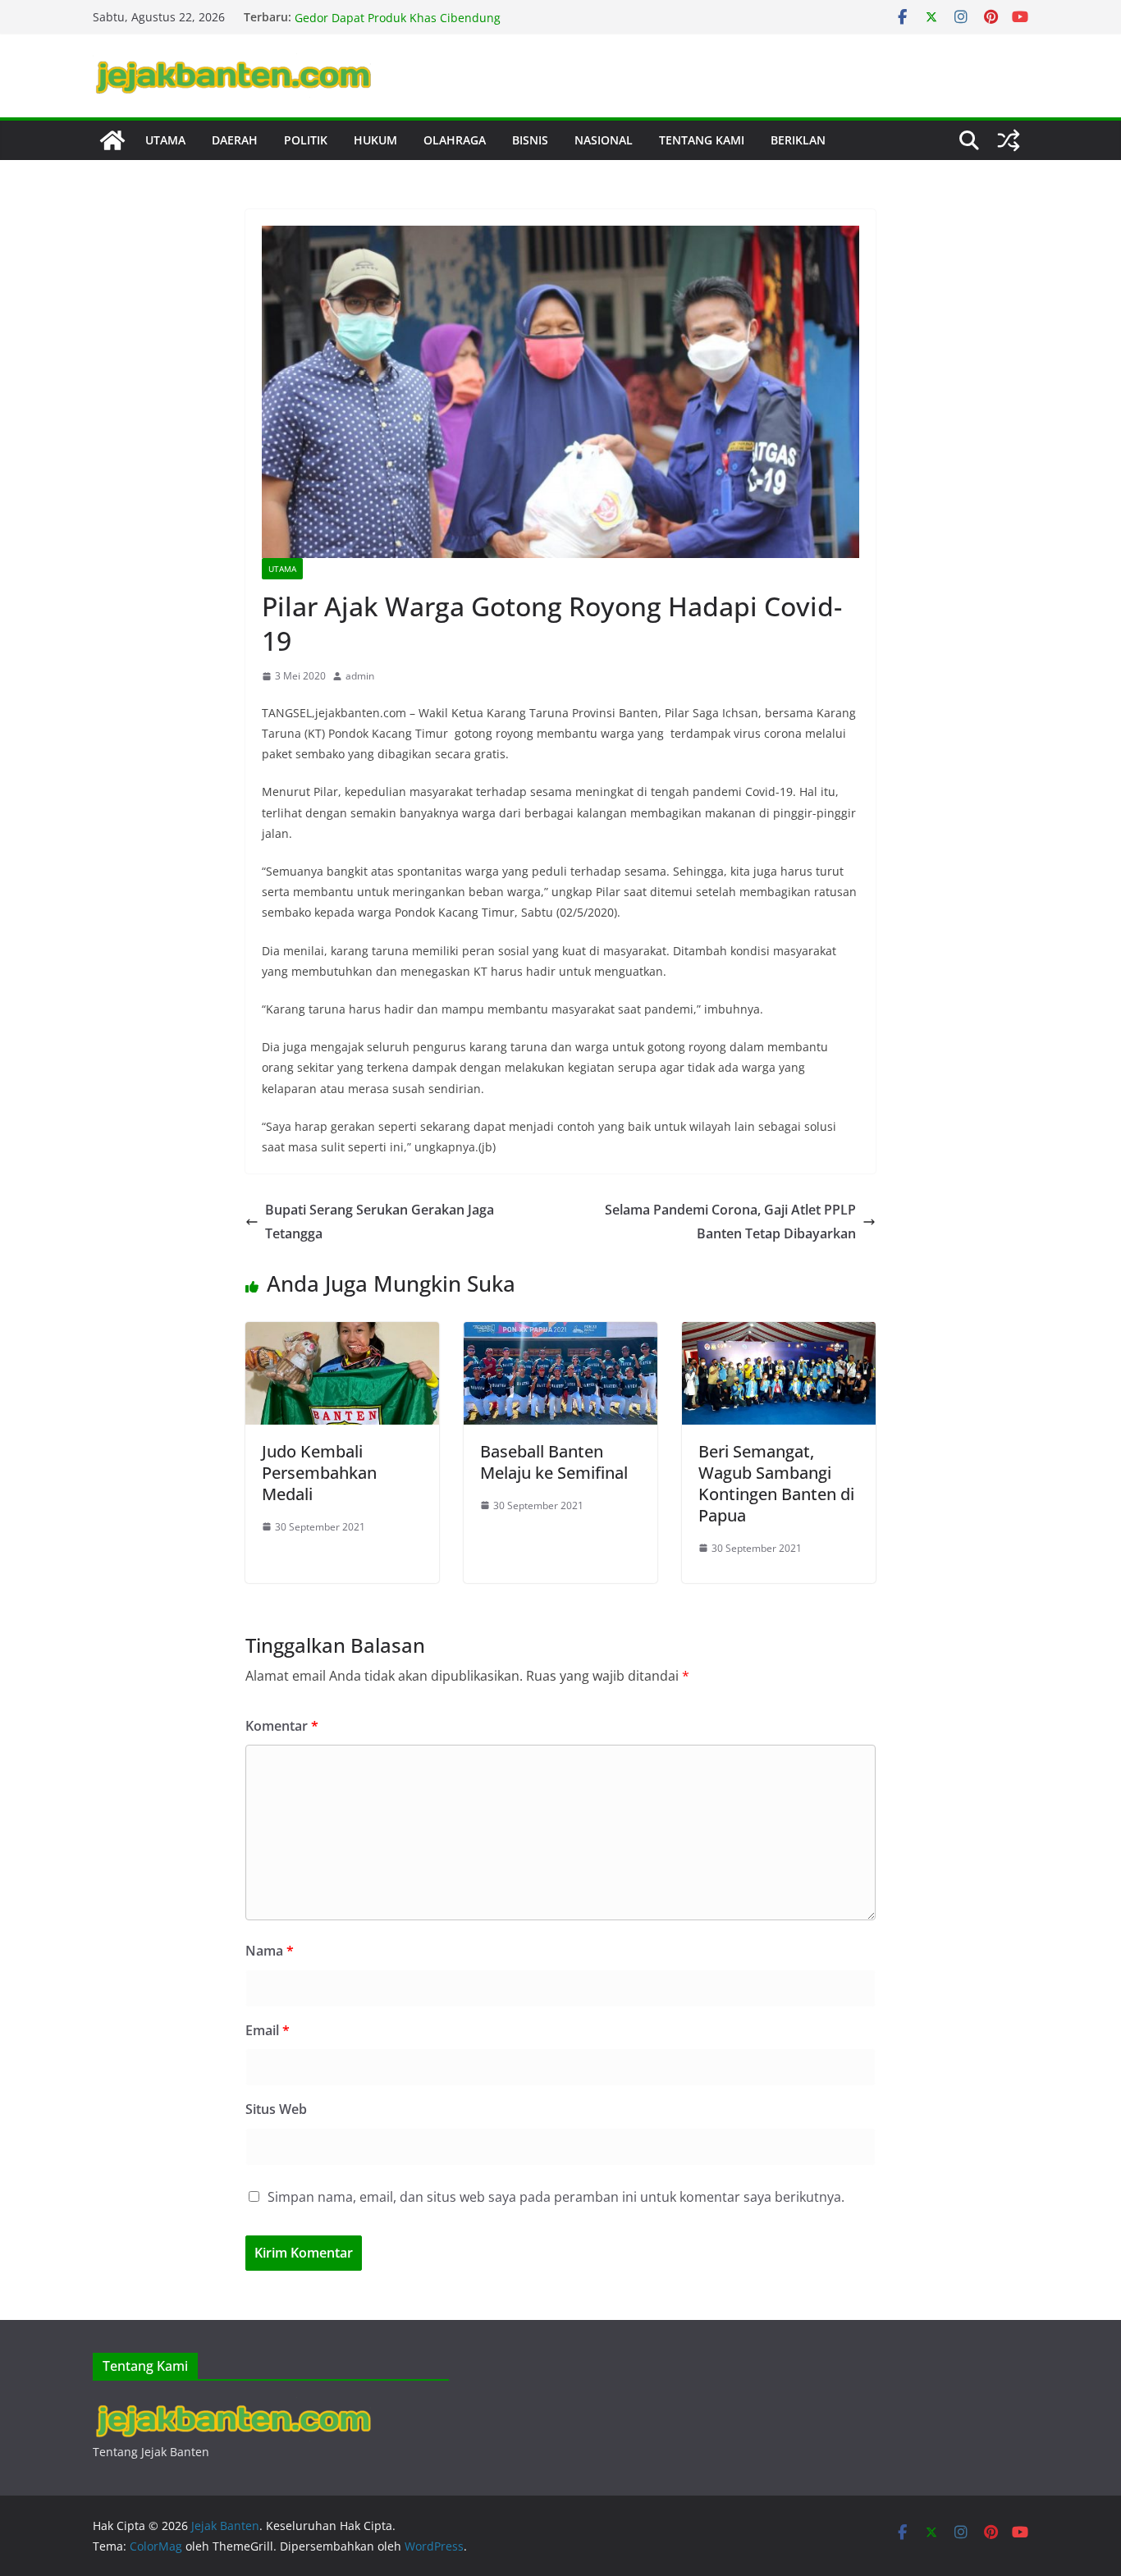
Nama (270, 1951)
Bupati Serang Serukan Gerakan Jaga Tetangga (380, 1222)
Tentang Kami (702, 140)
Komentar (282, 1726)
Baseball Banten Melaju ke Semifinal (554, 1462)
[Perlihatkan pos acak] (1009, 140)
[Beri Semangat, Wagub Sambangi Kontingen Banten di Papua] (779, 1334)
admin (360, 676)
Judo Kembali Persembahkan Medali (319, 1473)
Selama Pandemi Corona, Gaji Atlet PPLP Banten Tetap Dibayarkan (730, 1222)
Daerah (235, 140)
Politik (306, 140)
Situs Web (276, 2109)
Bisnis (530, 140)
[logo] (232, 2407)
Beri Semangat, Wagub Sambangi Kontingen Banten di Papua (776, 1483)
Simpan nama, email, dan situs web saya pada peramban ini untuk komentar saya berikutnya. (556, 2197)
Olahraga (455, 140)
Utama (165, 140)
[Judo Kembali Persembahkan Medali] (342, 1334)
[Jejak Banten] (112, 140)
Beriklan (798, 140)
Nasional (604, 140)
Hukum (375, 140)
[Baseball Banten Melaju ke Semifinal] (560, 1334)
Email (268, 2030)
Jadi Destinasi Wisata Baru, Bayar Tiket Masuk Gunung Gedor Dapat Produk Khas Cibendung (444, 25)
